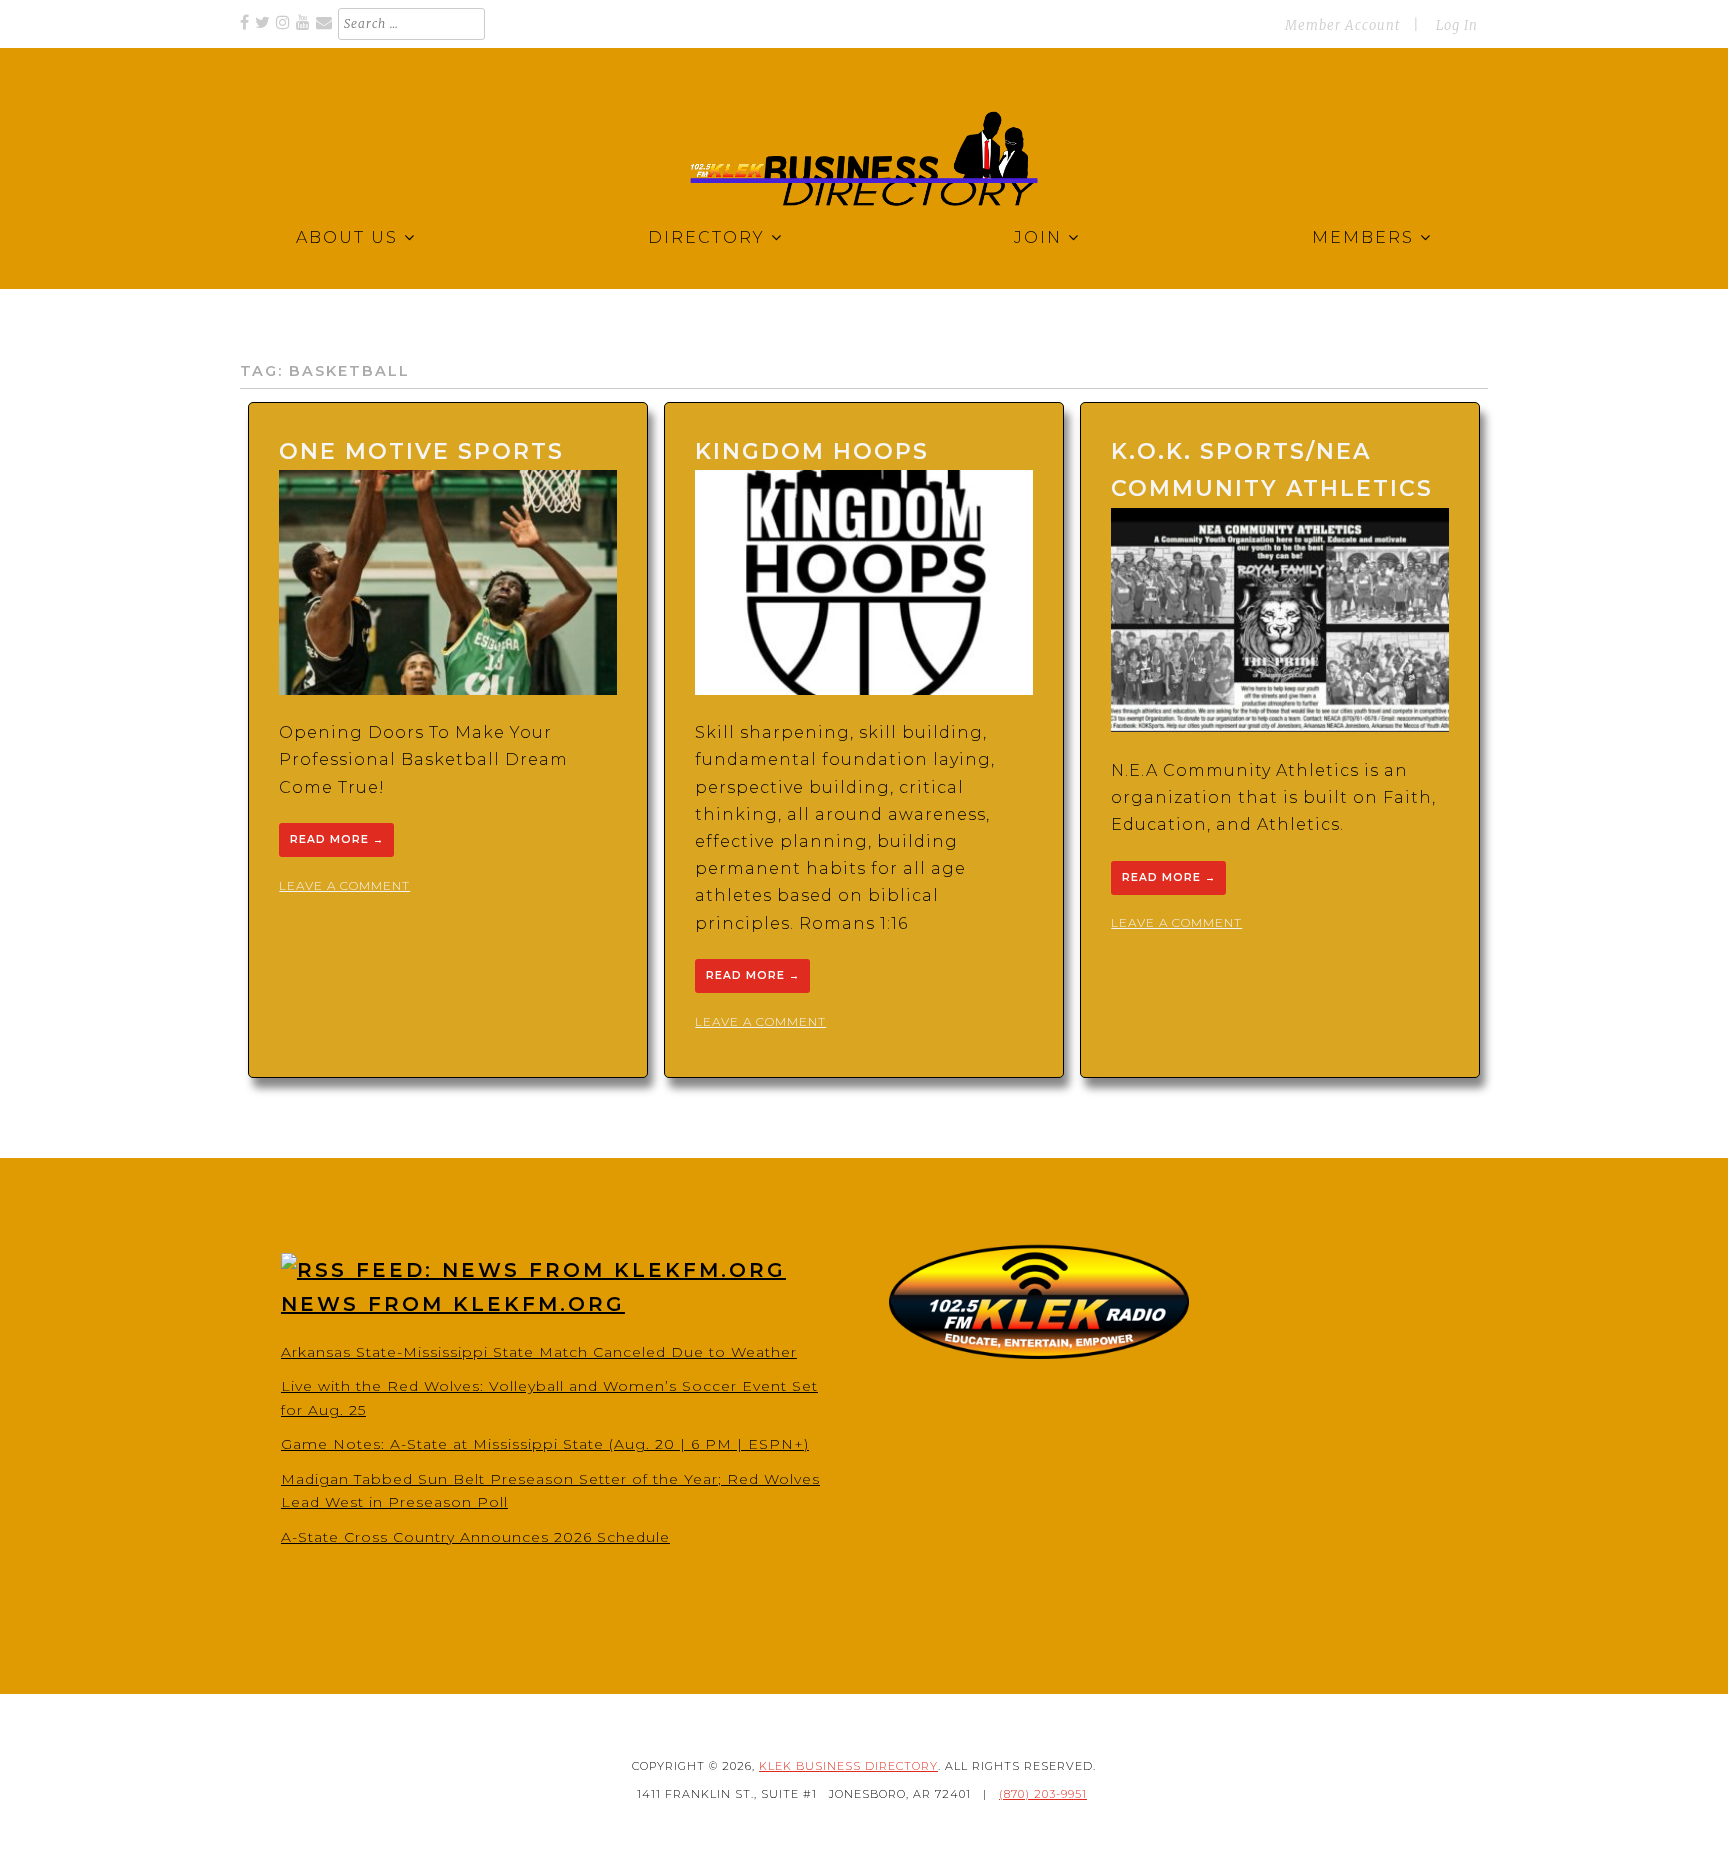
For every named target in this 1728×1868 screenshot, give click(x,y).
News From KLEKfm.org (453, 1304)
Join (1038, 237)
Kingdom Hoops (812, 451)
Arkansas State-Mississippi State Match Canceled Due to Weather (539, 1352)
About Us (347, 237)
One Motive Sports (421, 451)
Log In (1457, 25)
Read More (337, 840)
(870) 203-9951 (1043, 1794)
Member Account (1342, 25)
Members (1363, 237)
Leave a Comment (344, 885)
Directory (706, 237)
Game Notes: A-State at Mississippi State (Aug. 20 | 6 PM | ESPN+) (545, 1444)
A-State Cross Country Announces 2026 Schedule (475, 1537)
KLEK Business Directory (848, 1766)
